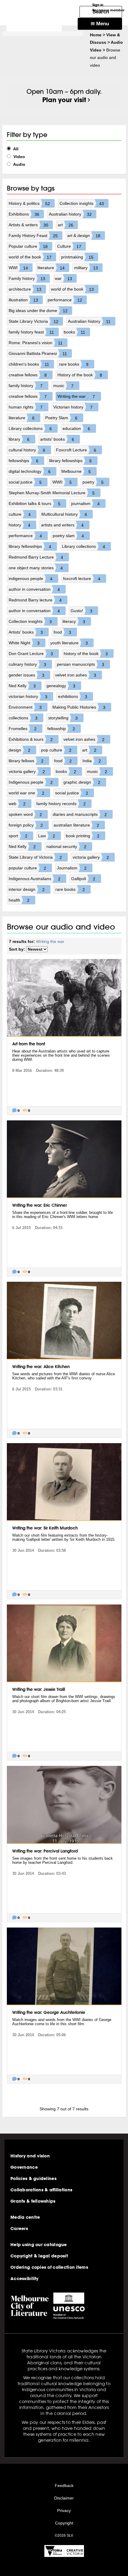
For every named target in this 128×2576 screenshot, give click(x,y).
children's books (29, 364)
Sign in (98, 5)
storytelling (63, 718)
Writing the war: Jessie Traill (39, 1689)
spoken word (25, 814)
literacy (74, 622)
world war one (26, 793)
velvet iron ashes (76, 675)
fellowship (61, 729)
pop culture (56, 750)
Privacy (64, 2510)
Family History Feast (33, 236)
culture (20, 514)
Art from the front (29, 1044)
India (92, 761)
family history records (61, 804)
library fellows (26, 761)
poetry (93, 482)
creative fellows (28, 375)
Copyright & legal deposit (39, 2256)
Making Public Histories (79, 707)
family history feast (31, 332)
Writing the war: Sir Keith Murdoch (45, 1528)
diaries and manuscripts (80, 814)
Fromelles (23, 729)
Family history (27, 279)
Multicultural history (64, 514)
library (19, 439)
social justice (25, 482)
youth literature (69, 643)
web (17, 804)
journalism (85, 504)
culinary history (27, 664)
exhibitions (73, 697)
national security (66, 847)
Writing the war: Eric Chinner (39, 1205)
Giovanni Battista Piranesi (38, 354)
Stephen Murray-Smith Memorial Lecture (52, 493)
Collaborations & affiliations (41, 2190)
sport (18, 836)
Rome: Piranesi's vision (36, 343)
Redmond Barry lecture (35, 600)
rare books (74, 364)
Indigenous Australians (35, 879)
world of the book (30, 257)
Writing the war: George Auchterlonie (49, 2012)
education (76, 429)
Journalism (72, 868)
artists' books (57, 439)
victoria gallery (27, 772)
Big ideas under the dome (38, 311)
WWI (18, 268)
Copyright (64, 2523)
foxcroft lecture (82, 579)
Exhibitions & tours (31, 739)
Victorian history (73, 407)
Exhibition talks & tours (35, 504)
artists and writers (62, 525)
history (19, 525)
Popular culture (28, 246)
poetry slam (68, 536)
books (75, 332)
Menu (102, 24)
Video (19, 157)
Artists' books (26, 632)
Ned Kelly (22, 686)
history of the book (86, 654)
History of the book (80, 375)
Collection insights (82, 204)
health (19, 900)
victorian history (28, 697)
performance (65, 300)
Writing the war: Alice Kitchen (41, 1367)
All (15, 149)
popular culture (27, 868)
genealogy (61, 686)
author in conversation (34, 589)
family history (26, 386)
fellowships (24, 461)
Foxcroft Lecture (76, 450)
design (19, 750)
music (63, 386)
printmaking (77, 257)
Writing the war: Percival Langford (45, 1851)
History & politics (29, 204)
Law (47, 836)
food (62, 632)
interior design (27, 889)
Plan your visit (64, 100)
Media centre (25, 2217)
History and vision (30, 2156)
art (65, 225)
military (86, 268)
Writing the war (76, 396)
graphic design (82, 782)
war (63, 279)
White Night (24, 643)
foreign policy (26, 825)
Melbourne (76, 471)
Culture (69, 246)
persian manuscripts (81, 664)
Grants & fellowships (33, 2201)
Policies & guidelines (33, 2179)
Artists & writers (28, 225)
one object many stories (36, 568)
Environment (25, 707)
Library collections (30, 429)
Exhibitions (24, 214)
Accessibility (25, 2279)
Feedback (64, 2485)
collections (23, 718)
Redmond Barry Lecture (36, 557)
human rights (26, 407)
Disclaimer (64, 2498)
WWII (62, 482)
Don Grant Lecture (31, 654)
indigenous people (31, 579)
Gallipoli (83, 879)
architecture (25, 289)
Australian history (70, 214)
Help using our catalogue (39, 2245)
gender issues (26, 675)
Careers (19, 2229)
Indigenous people (31, 782)
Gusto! (81, 611)
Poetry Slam (61, 418)
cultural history (27, 450)
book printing (83, 836)
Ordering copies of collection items (49, 2267)
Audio (19, 164)
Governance (24, 2167)
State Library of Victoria (35, 857)
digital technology (30, 471)
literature (51, 268)
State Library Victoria (33, 321)
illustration (23, 300)
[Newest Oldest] (37, 949)
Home (96, 35)
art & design (84, 236)
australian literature (76, 825)
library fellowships (70, 461)
